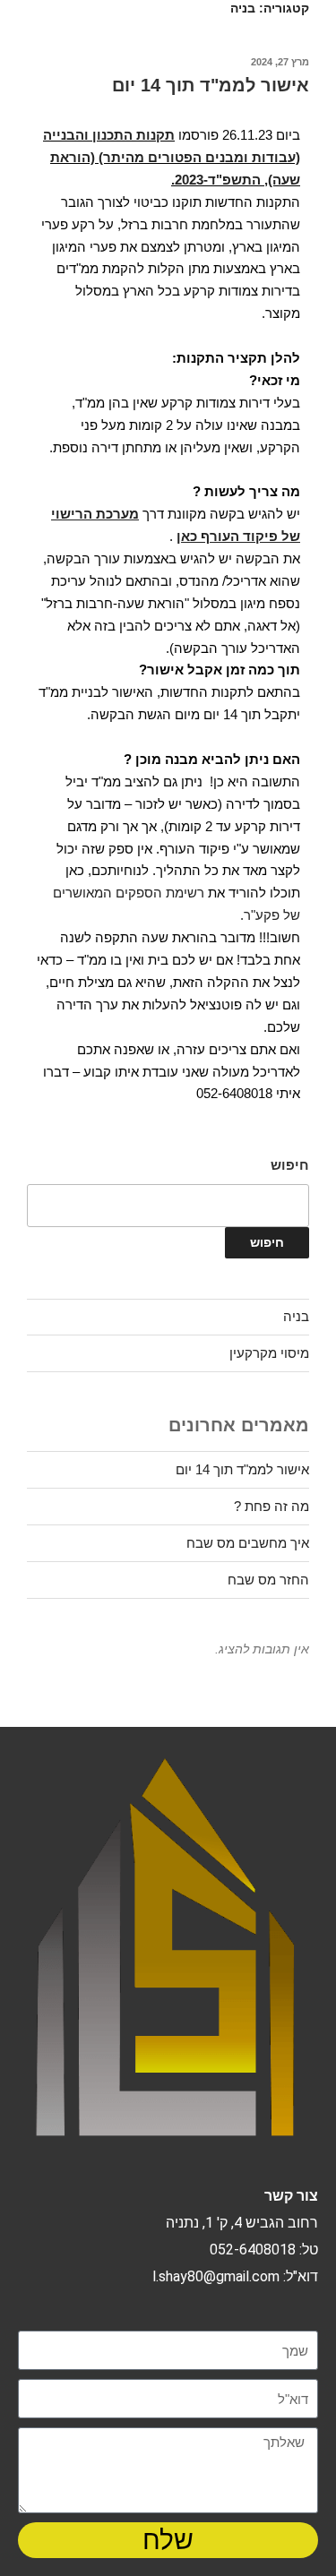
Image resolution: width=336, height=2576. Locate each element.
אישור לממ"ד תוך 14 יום (211, 85)
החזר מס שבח (268, 1580)
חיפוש (290, 1165)
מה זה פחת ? (271, 1506)
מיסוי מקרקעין (269, 1353)
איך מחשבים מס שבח (248, 1543)
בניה (296, 1316)
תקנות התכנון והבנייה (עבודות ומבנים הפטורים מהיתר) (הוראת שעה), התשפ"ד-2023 (172, 157)
